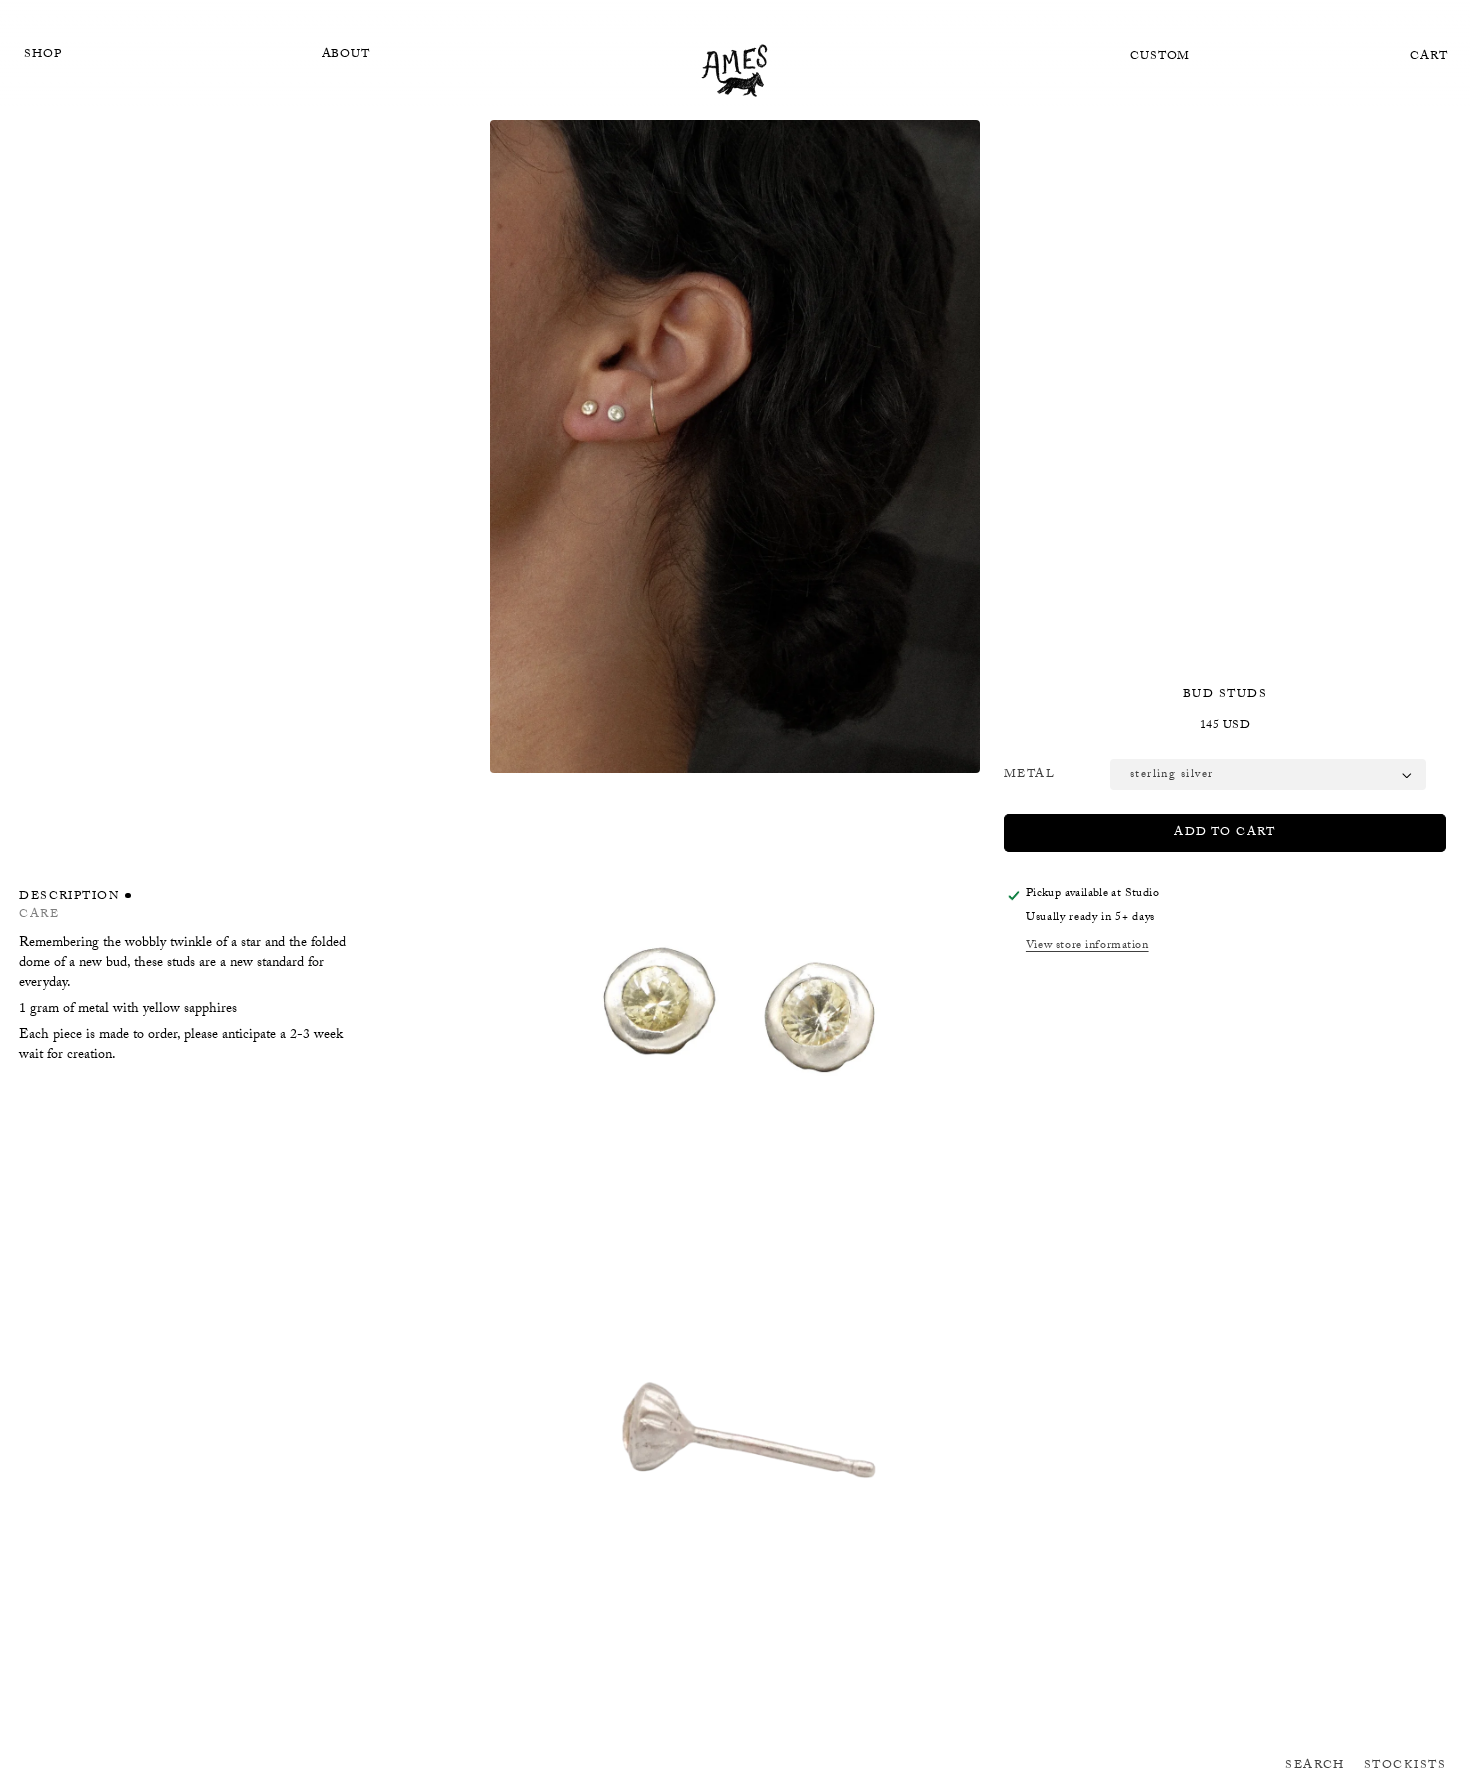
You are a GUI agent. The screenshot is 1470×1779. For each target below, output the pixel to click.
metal (1029, 775)
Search (1315, 1766)
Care (39, 915)
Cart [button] (1428, 57)
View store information (1087, 946)
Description (69, 898)
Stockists (1405, 1766)
